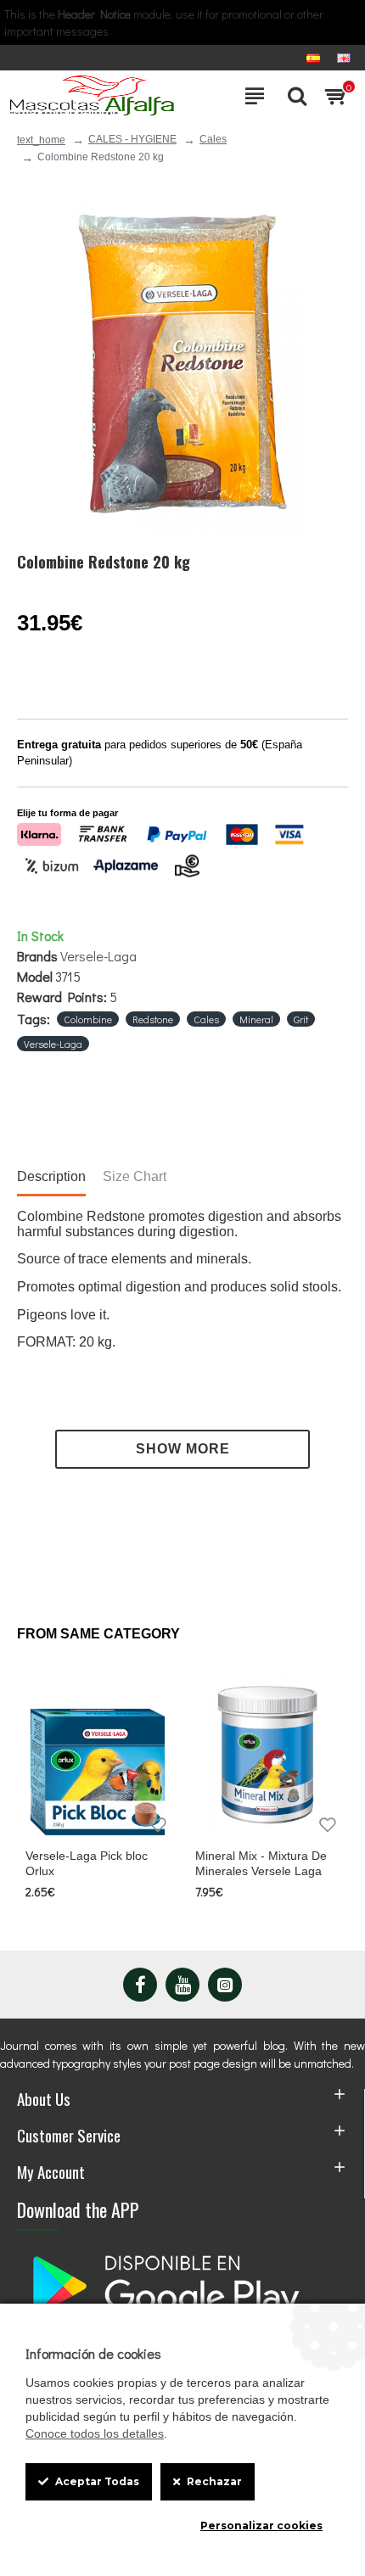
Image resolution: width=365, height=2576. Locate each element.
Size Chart (135, 1176)
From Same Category (98, 1634)
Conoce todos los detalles (95, 2433)
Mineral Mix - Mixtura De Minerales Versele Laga (261, 1863)
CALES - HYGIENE (132, 139)
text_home (41, 140)
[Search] (293, 96)
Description (51, 1176)
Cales (213, 139)
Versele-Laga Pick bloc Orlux (87, 1863)
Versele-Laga (98, 956)
